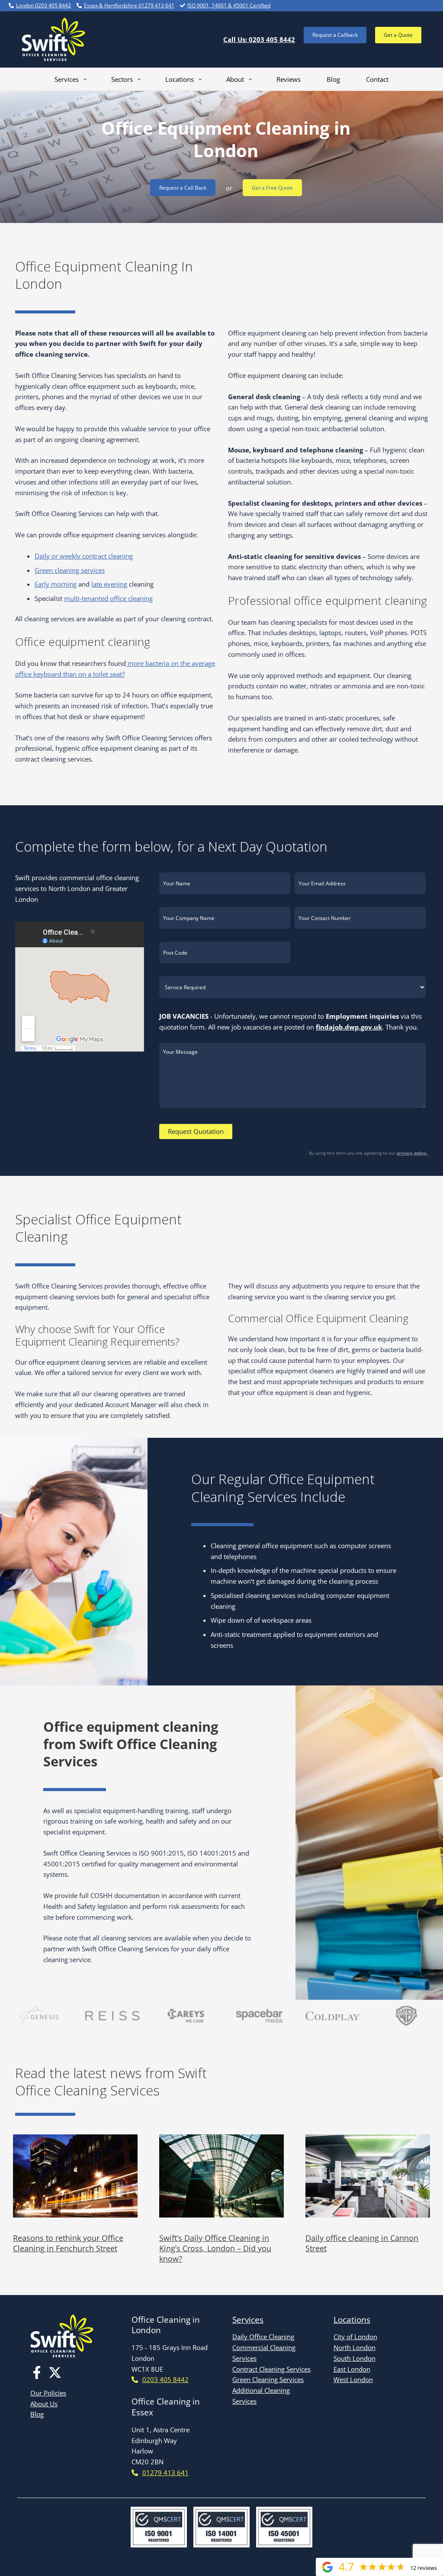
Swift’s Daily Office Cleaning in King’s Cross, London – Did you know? (215, 2248)
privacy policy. (412, 1153)
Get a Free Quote (272, 188)
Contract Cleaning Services (271, 2369)
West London (353, 2379)
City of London (355, 2337)
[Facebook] (37, 2373)
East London (352, 2369)
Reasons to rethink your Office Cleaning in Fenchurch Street (68, 2243)
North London (355, 2347)
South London (355, 2358)
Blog (37, 2414)
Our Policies (48, 2393)
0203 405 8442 (165, 2379)
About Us (44, 2404)
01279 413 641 (165, 2473)
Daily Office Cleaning (263, 2337)
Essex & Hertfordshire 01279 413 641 (129, 5)
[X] (55, 2373)
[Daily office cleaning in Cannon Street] (368, 2176)
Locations (352, 2320)
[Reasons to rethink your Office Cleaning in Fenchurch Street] (75, 2176)
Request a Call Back (183, 188)
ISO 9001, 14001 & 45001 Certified (229, 5)
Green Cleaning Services (268, 2379)
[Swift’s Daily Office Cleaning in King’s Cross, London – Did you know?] (221, 2176)
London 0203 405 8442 (43, 5)
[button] (335, 35)
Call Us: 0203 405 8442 (259, 39)
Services (248, 2320)
